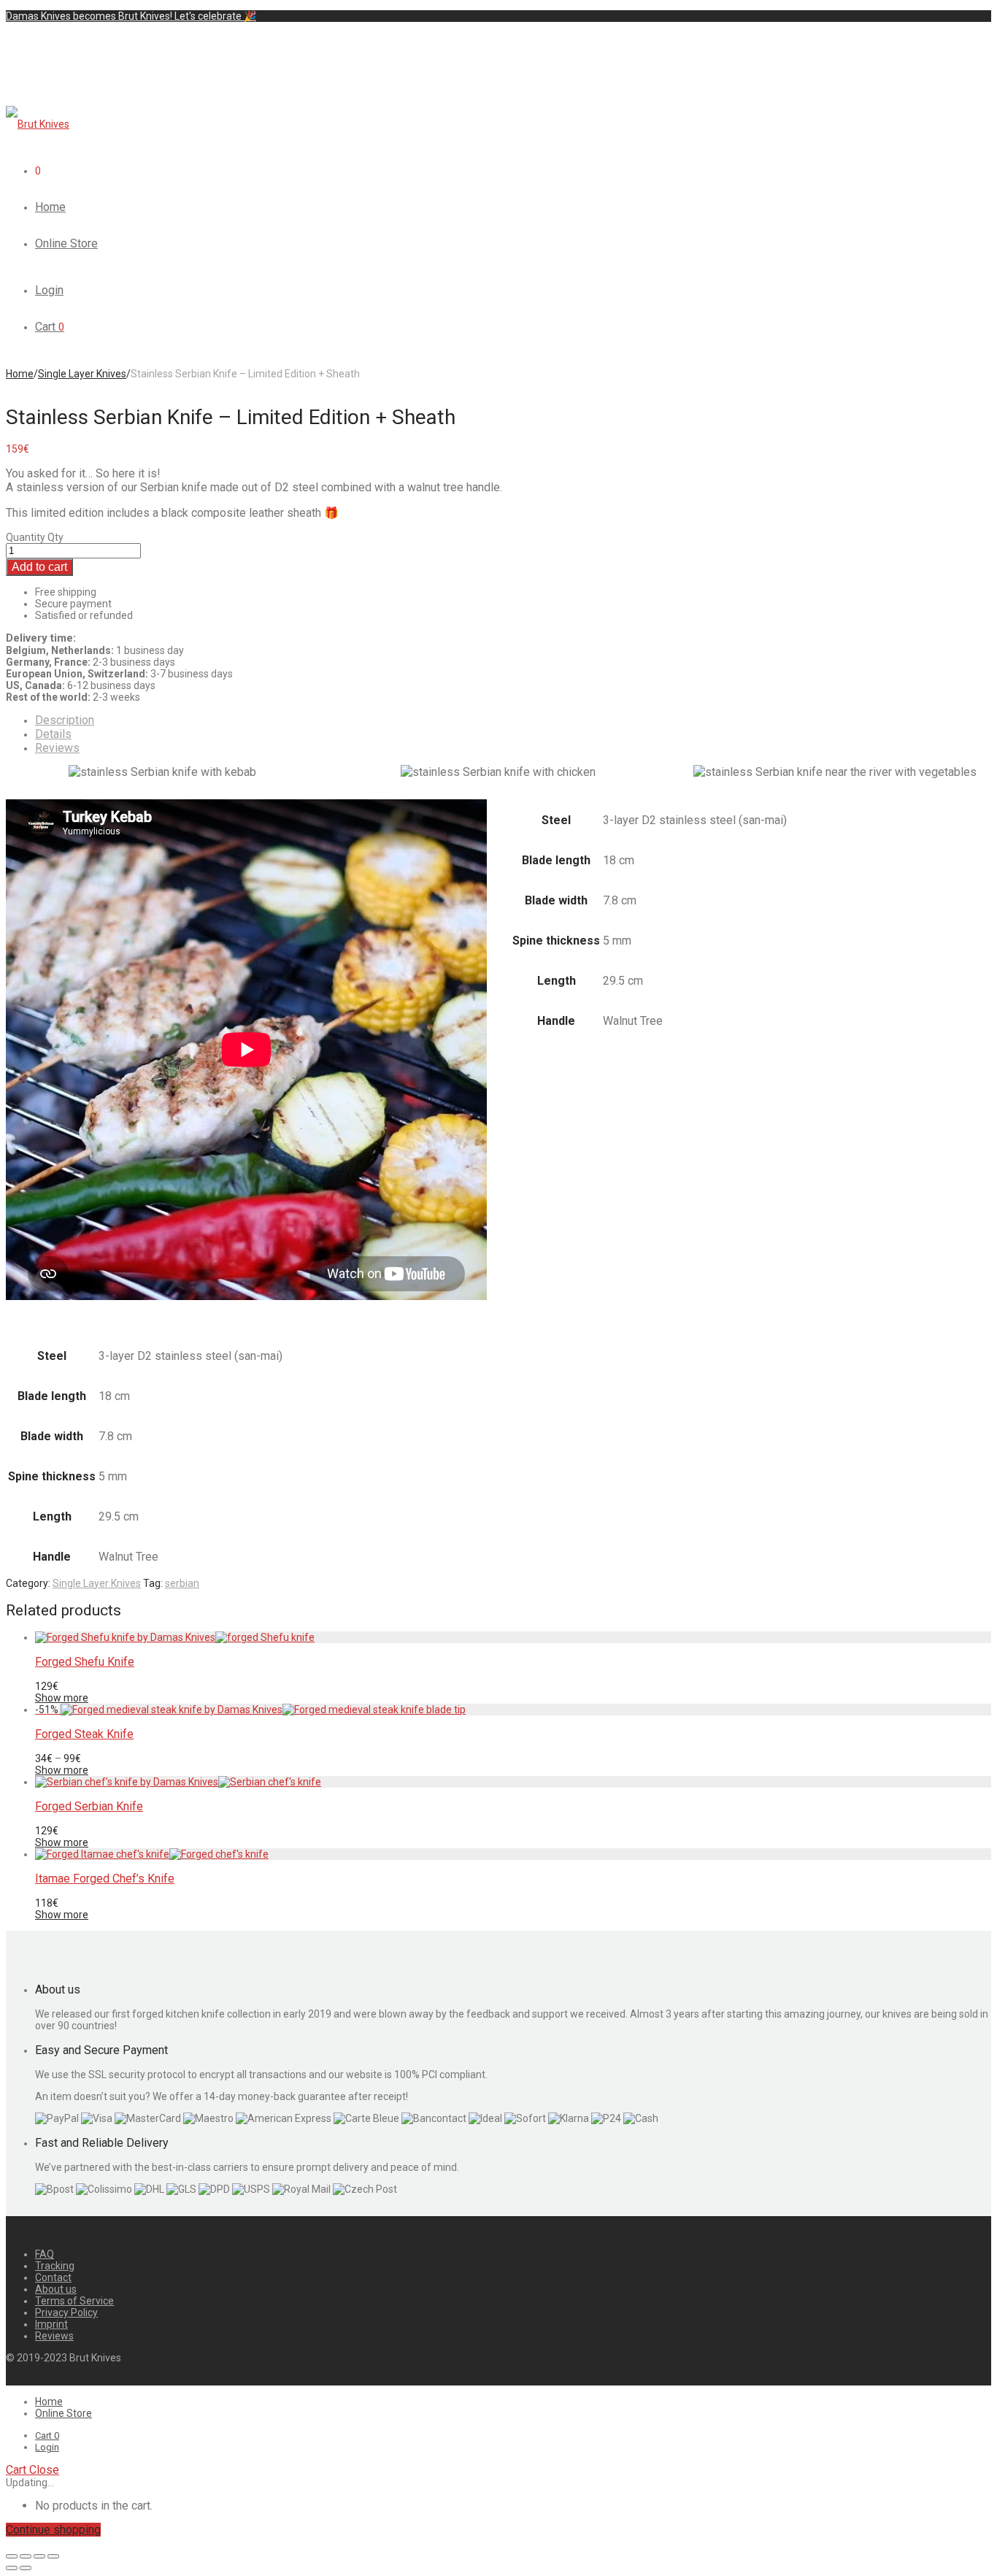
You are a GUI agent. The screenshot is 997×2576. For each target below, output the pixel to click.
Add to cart (39, 567)
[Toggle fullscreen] (39, 2556)
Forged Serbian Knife (89, 1806)
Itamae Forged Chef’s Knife (105, 1879)
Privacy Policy (66, 2312)
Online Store (66, 243)
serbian (182, 1583)
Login (49, 290)
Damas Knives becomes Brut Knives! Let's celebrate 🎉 (131, 16)
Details (53, 734)
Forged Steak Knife (84, 1734)
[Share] (26, 2556)
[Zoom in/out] (53, 2556)
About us (56, 2289)
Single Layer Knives (82, 374)
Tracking (55, 2266)
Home (50, 207)
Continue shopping (53, 2530)
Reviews (57, 748)
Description (65, 720)
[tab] (513, 720)
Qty (55, 537)
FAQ (45, 2254)
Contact (53, 2277)
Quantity (26, 537)
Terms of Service (74, 2301)
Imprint (51, 2324)
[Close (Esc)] (12, 2556)
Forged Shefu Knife (85, 1662)
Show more (62, 1698)
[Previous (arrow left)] (12, 2568)
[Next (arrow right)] (26, 2568)
